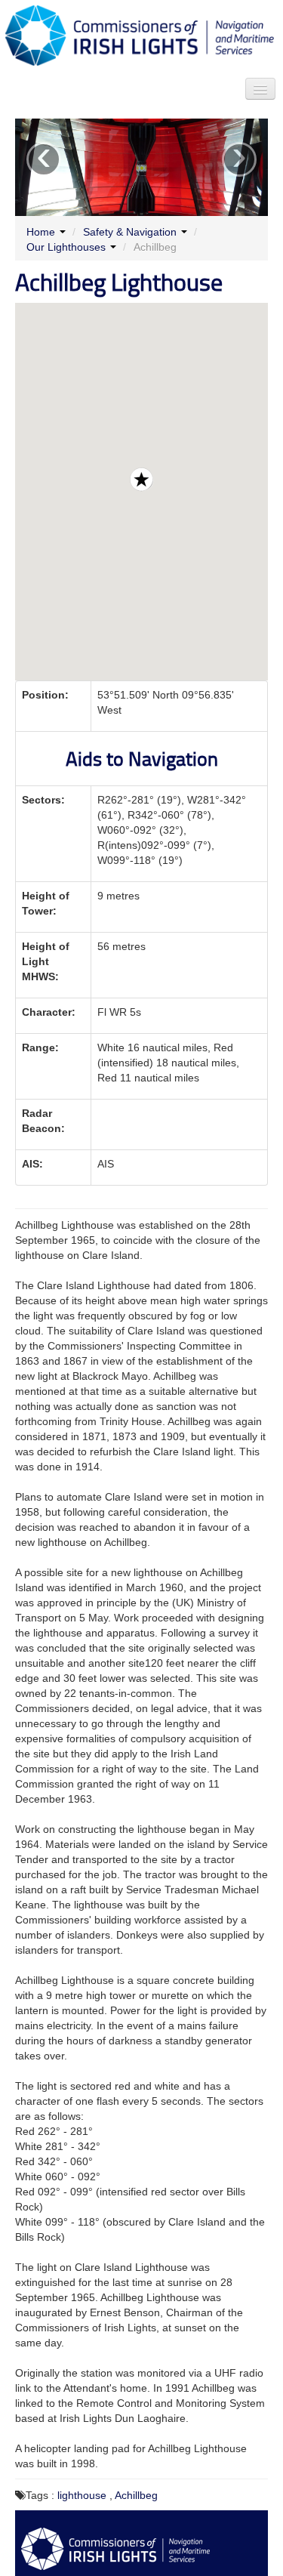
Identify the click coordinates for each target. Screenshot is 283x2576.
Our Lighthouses (66, 247)
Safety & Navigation (130, 232)
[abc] (260, 89)
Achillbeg (136, 2495)
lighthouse (82, 2495)
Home (41, 232)
